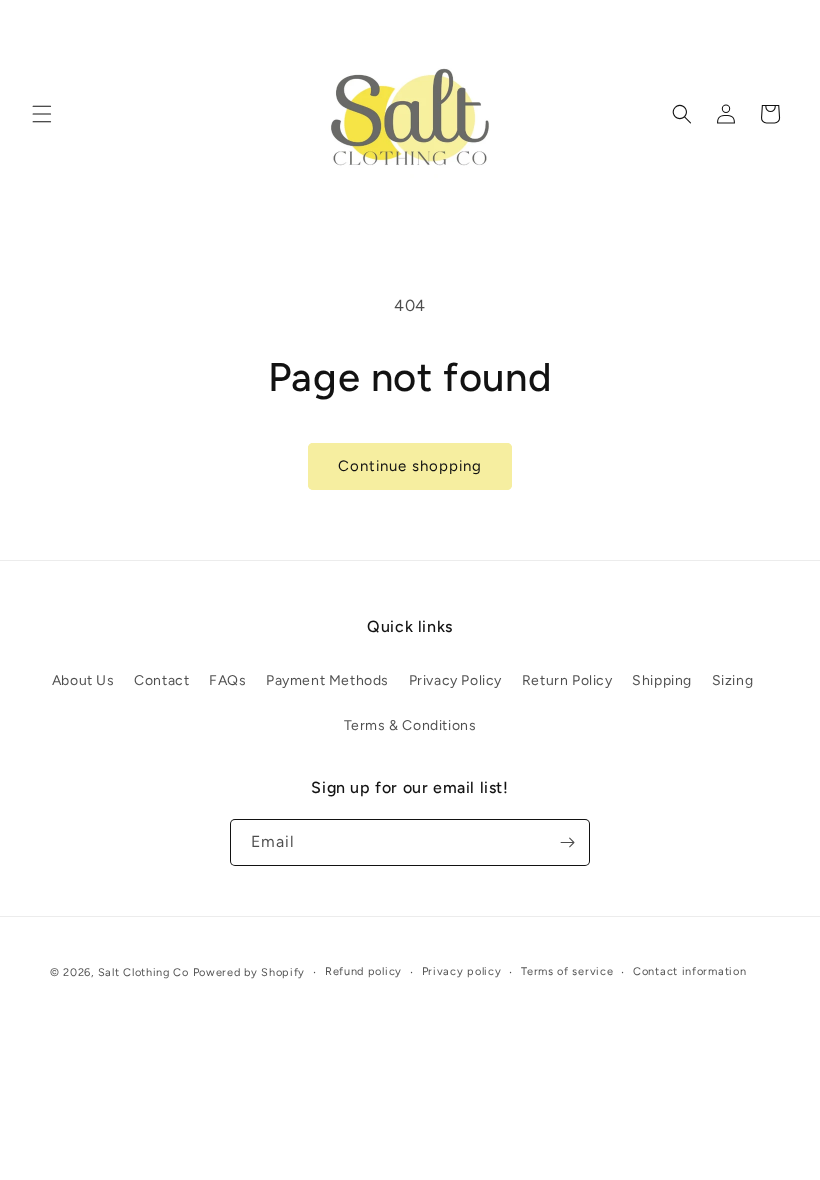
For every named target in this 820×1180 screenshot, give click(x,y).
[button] (42, 114)
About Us (83, 680)
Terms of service (567, 971)
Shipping (662, 680)
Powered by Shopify (249, 972)
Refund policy (363, 971)
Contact (161, 680)
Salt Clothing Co (143, 972)
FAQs (227, 680)
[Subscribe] (567, 842)
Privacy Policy (455, 680)
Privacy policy (462, 971)
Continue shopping (410, 466)
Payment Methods (327, 680)
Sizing (733, 680)
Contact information (689, 971)
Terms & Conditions (410, 725)
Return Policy (567, 680)
